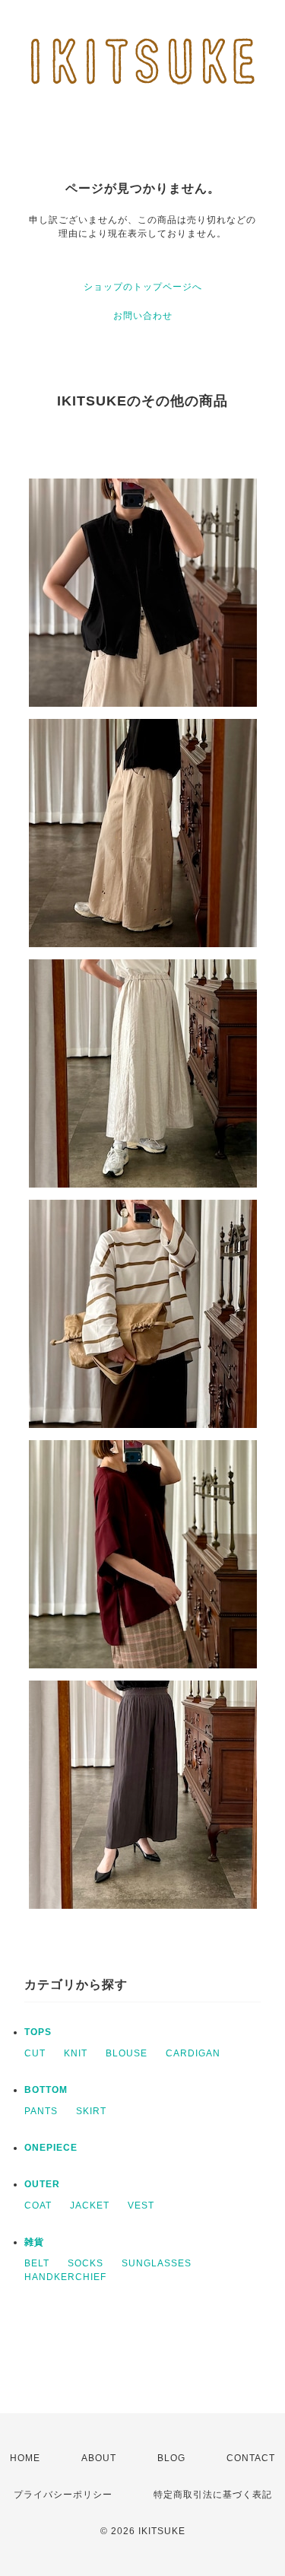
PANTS (41, 2111)
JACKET (90, 2206)
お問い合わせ (143, 316)
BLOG (171, 2458)
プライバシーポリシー (63, 2495)
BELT (37, 2263)
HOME (25, 2458)
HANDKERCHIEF (65, 2277)
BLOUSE (127, 2053)
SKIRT (91, 2111)
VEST (141, 2206)
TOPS (38, 2032)
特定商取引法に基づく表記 (213, 2495)
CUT (35, 2053)
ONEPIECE (51, 2148)
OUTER (42, 2184)
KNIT (76, 2053)
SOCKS (85, 2263)
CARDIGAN (193, 2053)
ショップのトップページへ (143, 287)
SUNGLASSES (157, 2263)
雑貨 (34, 2242)
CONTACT (251, 2458)
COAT (38, 2206)
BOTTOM (46, 2090)
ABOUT (99, 2458)
